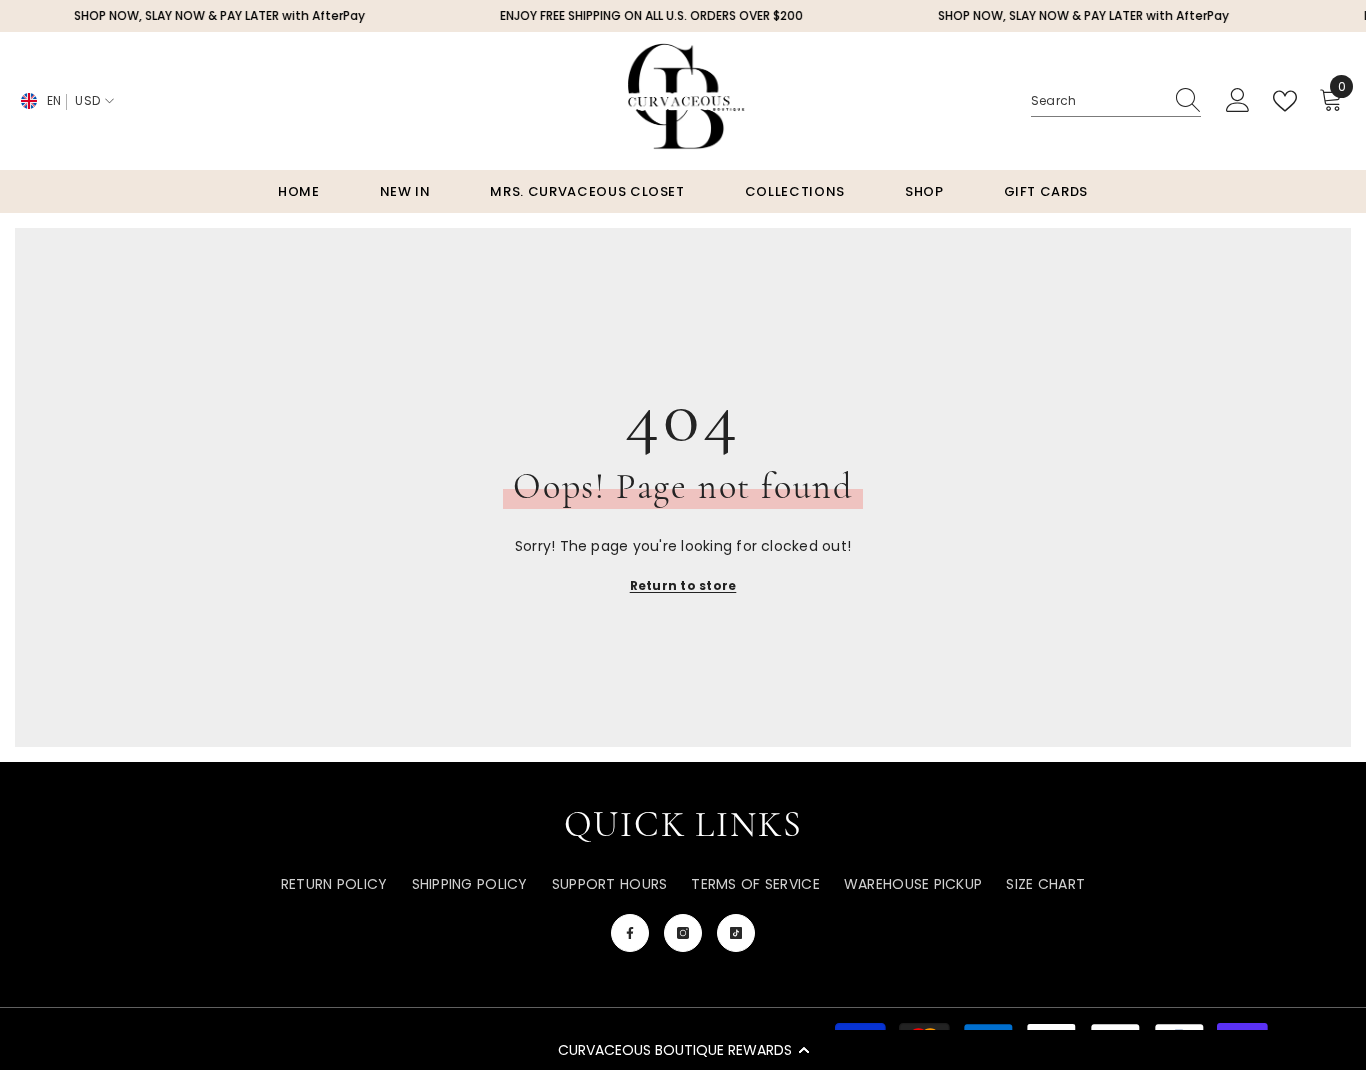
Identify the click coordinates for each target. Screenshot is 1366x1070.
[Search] (1116, 101)
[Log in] (1238, 101)
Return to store (683, 585)
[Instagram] (683, 933)
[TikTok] (736, 933)
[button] (683, 1050)
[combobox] (1097, 101)
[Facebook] (630, 933)
